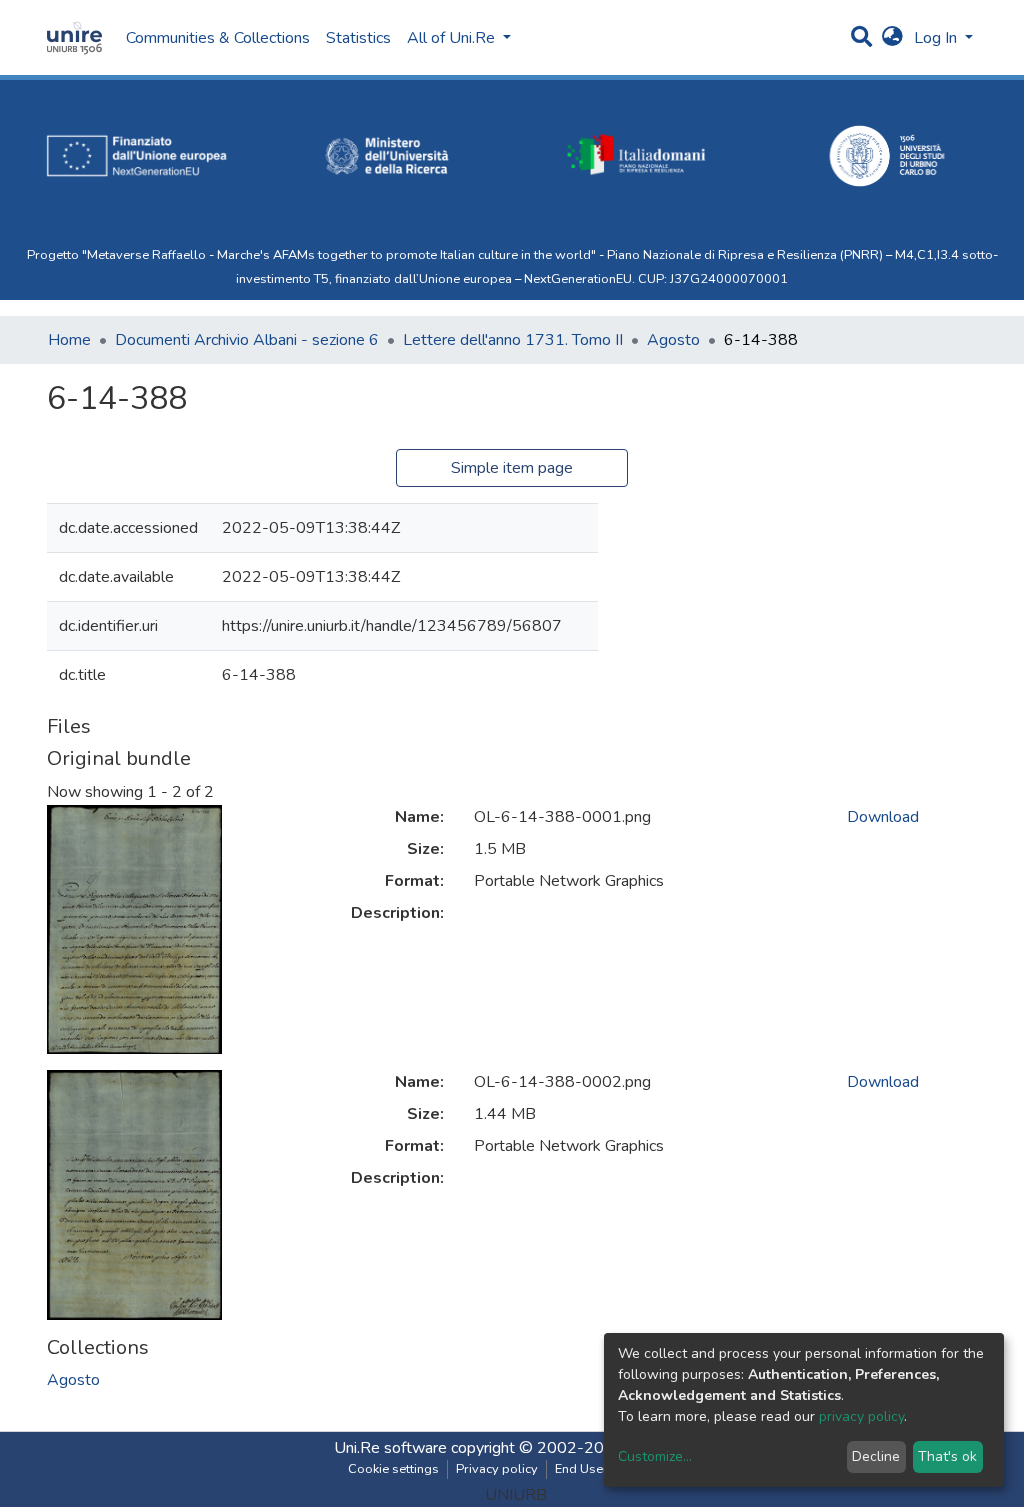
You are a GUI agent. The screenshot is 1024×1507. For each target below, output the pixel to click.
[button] (892, 38)
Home (69, 340)
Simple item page (512, 468)
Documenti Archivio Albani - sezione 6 (247, 340)
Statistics (358, 38)
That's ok (947, 1456)
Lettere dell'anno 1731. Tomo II (513, 340)
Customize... (655, 1456)
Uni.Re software (390, 1448)
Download (883, 817)
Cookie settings (393, 1469)
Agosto (673, 340)
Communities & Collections (218, 38)
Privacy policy (497, 1469)
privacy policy (861, 1416)
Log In (937, 38)
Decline (876, 1456)
